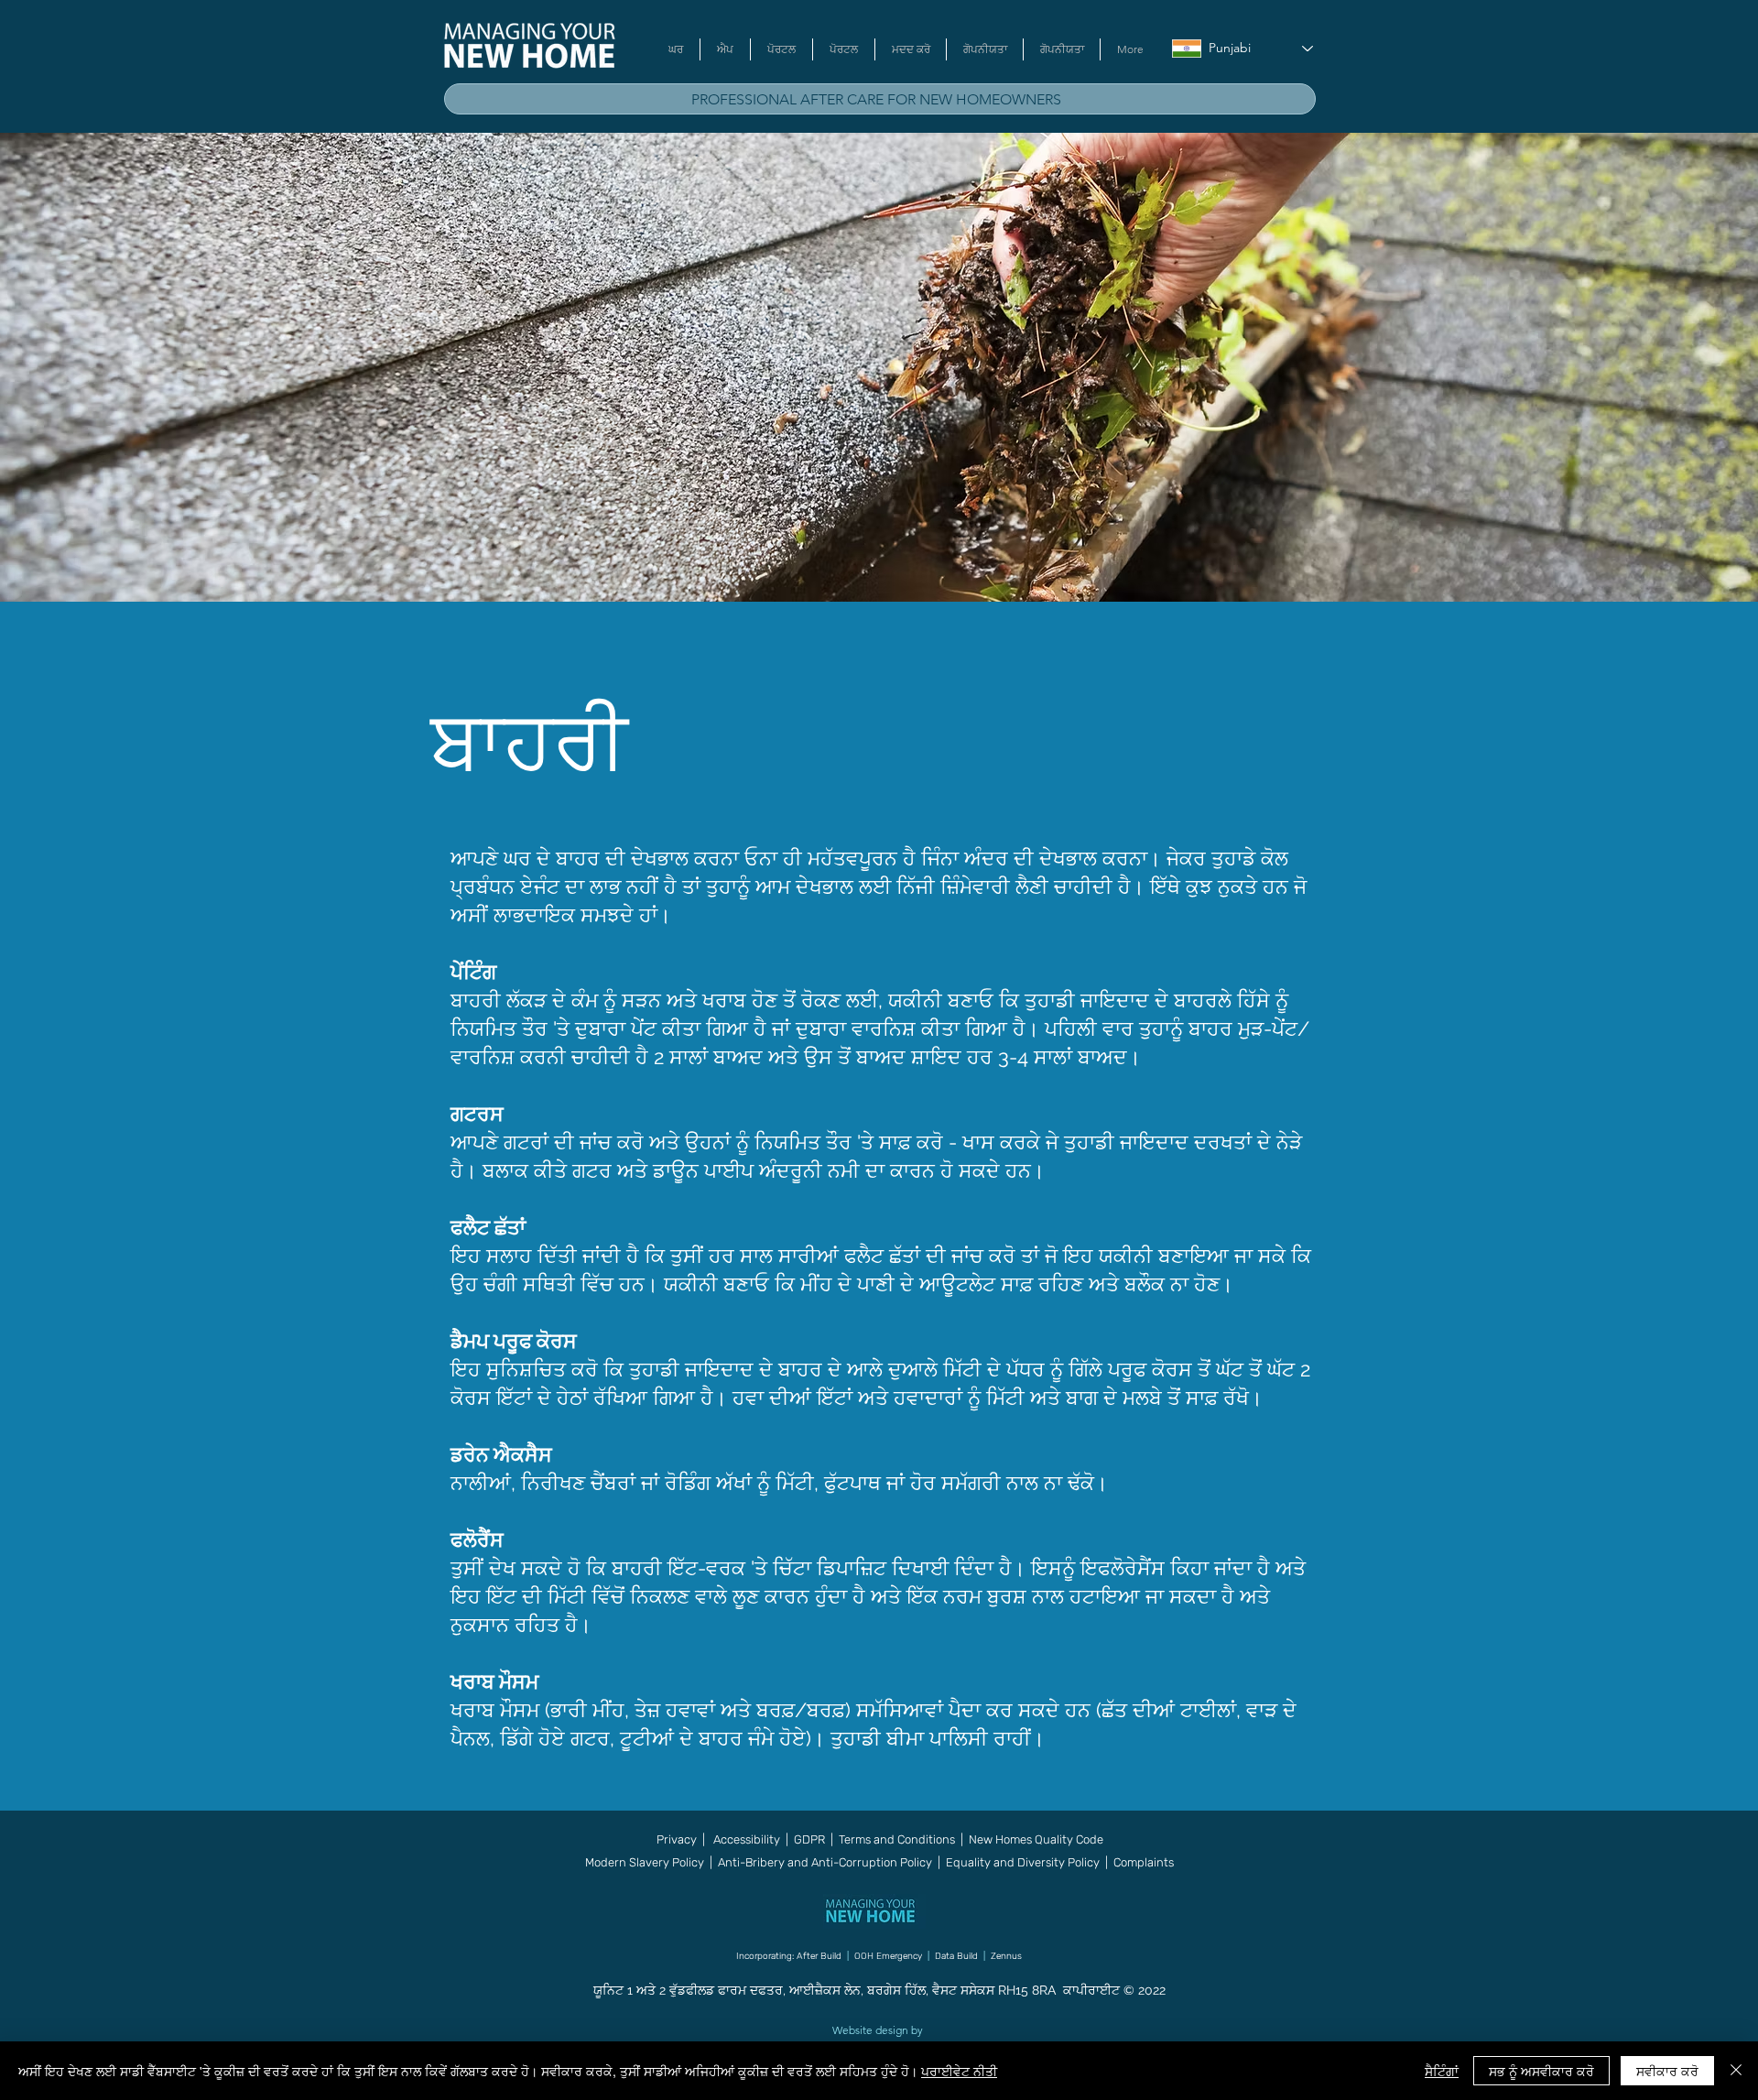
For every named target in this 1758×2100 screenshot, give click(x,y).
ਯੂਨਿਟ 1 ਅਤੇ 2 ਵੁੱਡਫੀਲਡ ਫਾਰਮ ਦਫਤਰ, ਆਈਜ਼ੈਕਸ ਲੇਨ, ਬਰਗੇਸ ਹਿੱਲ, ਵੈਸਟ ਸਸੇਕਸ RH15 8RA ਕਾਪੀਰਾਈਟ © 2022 (879, 1990)
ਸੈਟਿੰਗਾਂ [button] (1442, 2071)
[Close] (1736, 2071)
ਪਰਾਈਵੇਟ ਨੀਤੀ (959, 2071)
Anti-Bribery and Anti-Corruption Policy (825, 1862)
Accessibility (748, 1839)
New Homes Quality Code (1036, 1839)
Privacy (677, 1839)
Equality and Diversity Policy (1021, 1862)
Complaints (1144, 1862)
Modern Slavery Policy (645, 1862)
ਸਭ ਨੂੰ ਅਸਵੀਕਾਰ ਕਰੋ (1541, 2071)
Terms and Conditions (897, 1839)
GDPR (809, 1839)
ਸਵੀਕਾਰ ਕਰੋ (1667, 2071)
